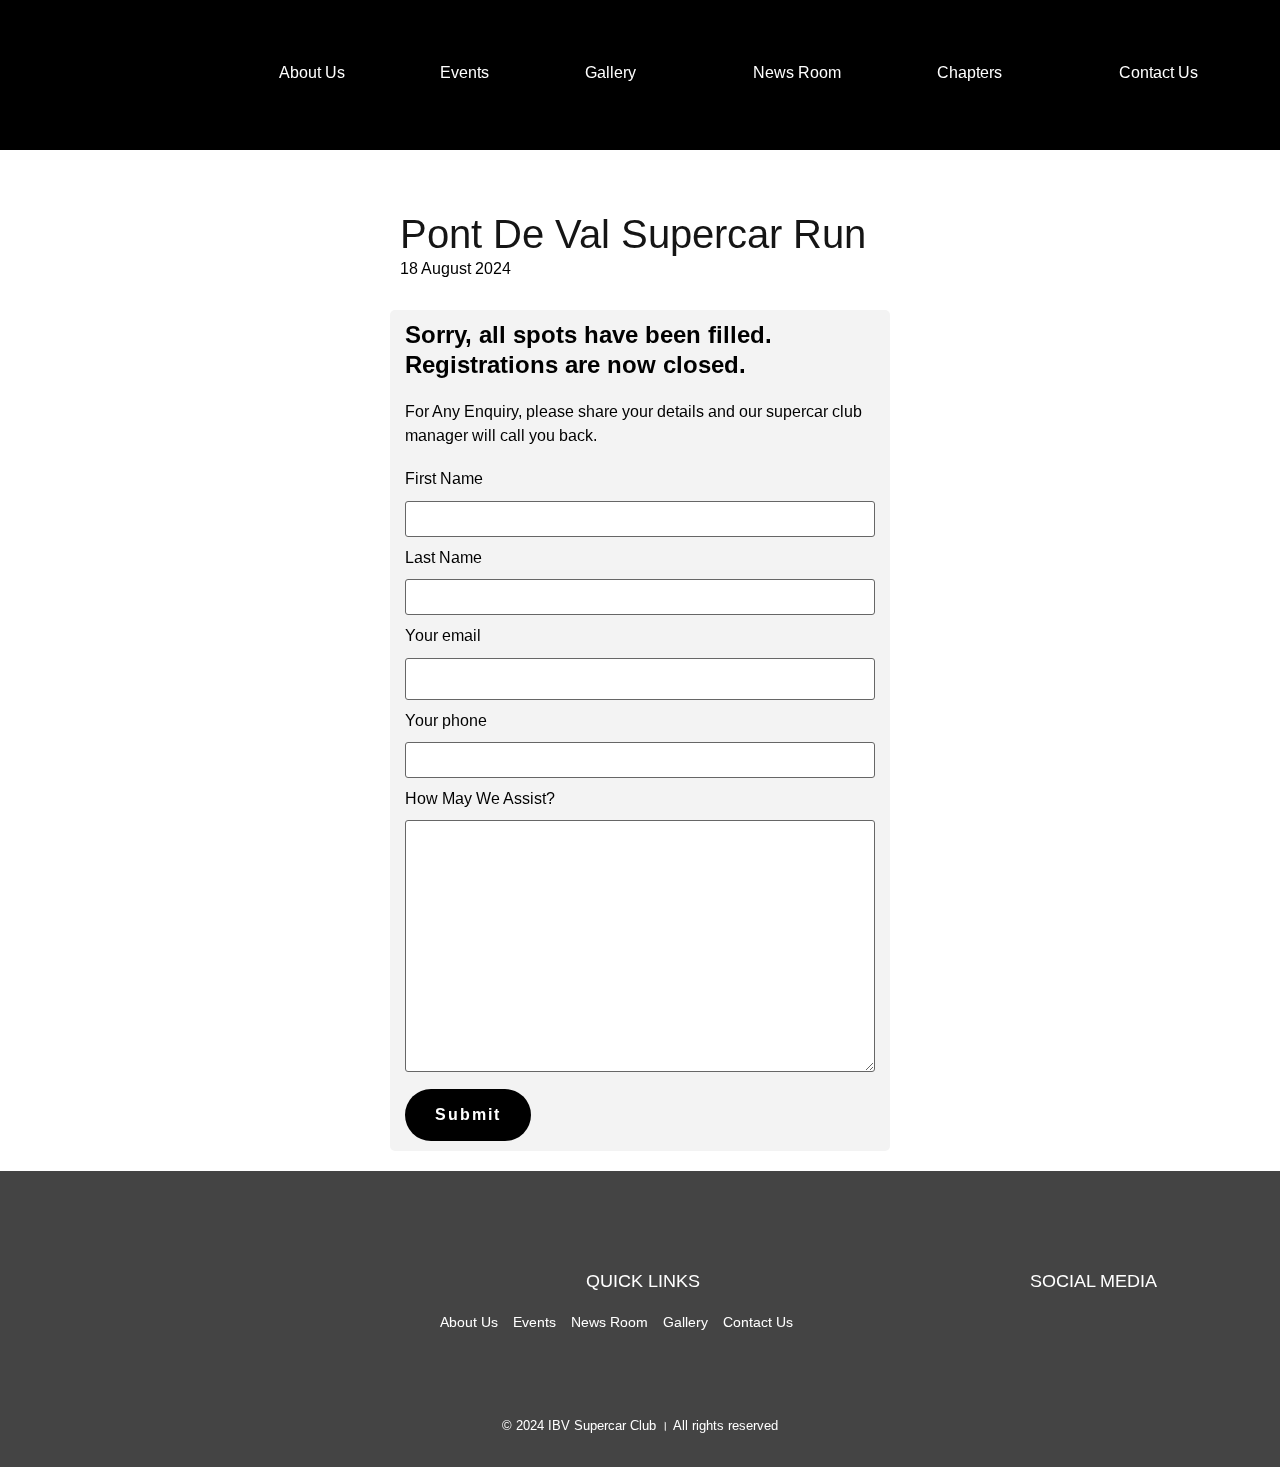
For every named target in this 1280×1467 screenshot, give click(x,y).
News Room (797, 72)
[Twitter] (1070, 1344)
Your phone (446, 720)
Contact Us (1158, 72)
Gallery (610, 72)
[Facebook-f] (1024, 1344)
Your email (443, 635)
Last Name (443, 557)
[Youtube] (1162, 1344)
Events (464, 72)
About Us (312, 72)
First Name (444, 478)
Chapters (969, 72)
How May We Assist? (480, 798)
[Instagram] (1116, 1344)
